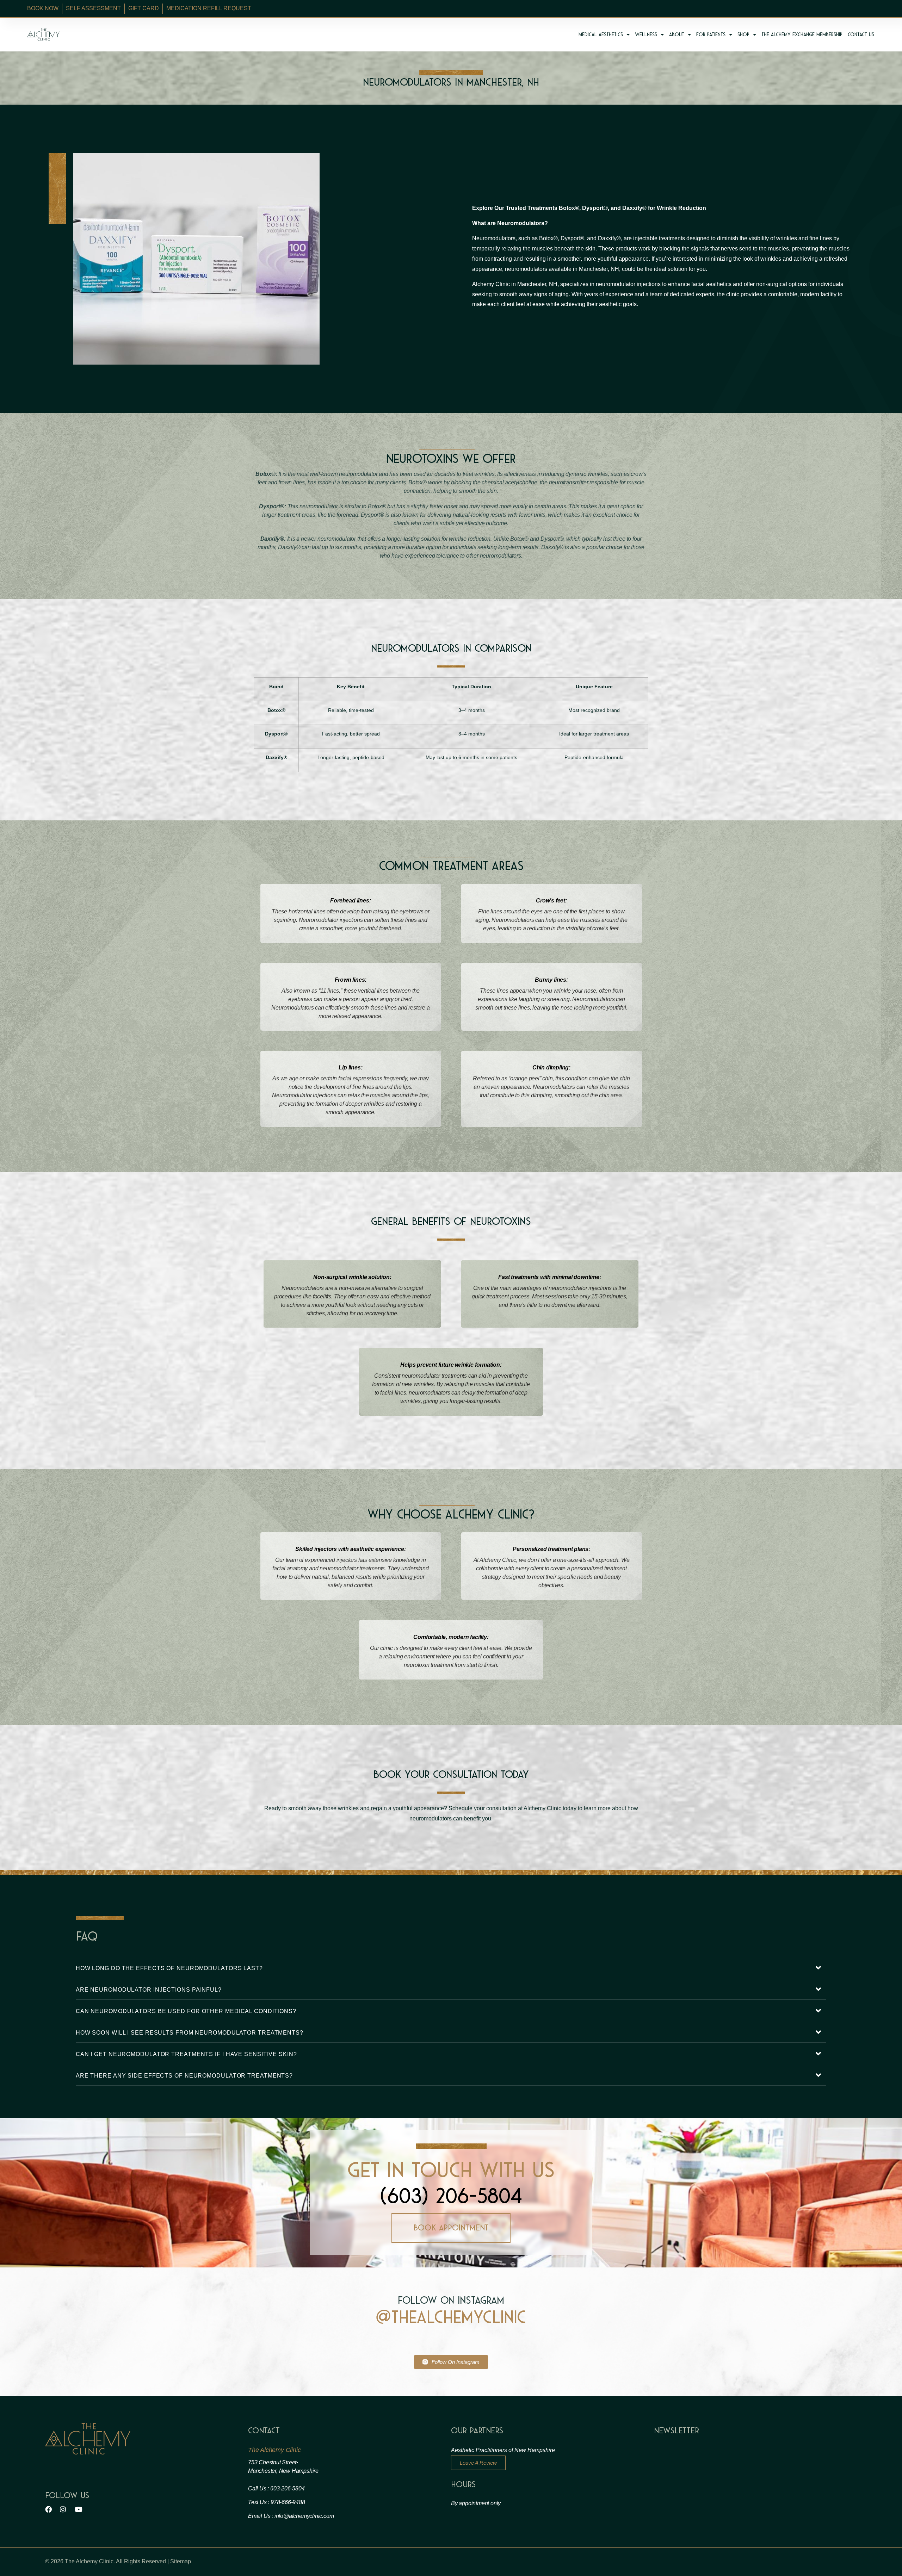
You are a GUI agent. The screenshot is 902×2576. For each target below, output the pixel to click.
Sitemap (181, 2561)
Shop (743, 35)
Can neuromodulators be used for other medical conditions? (186, 2011)
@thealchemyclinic (451, 2317)
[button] (451, 1968)
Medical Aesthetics (601, 35)
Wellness (646, 35)
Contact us (861, 35)
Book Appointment (451, 2228)
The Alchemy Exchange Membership (802, 35)
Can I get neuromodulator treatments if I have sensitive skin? (186, 2054)
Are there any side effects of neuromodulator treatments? (184, 2076)
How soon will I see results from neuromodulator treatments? (190, 2033)
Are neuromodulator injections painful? (149, 1990)
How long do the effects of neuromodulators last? (169, 1968)
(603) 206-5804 (451, 2196)
